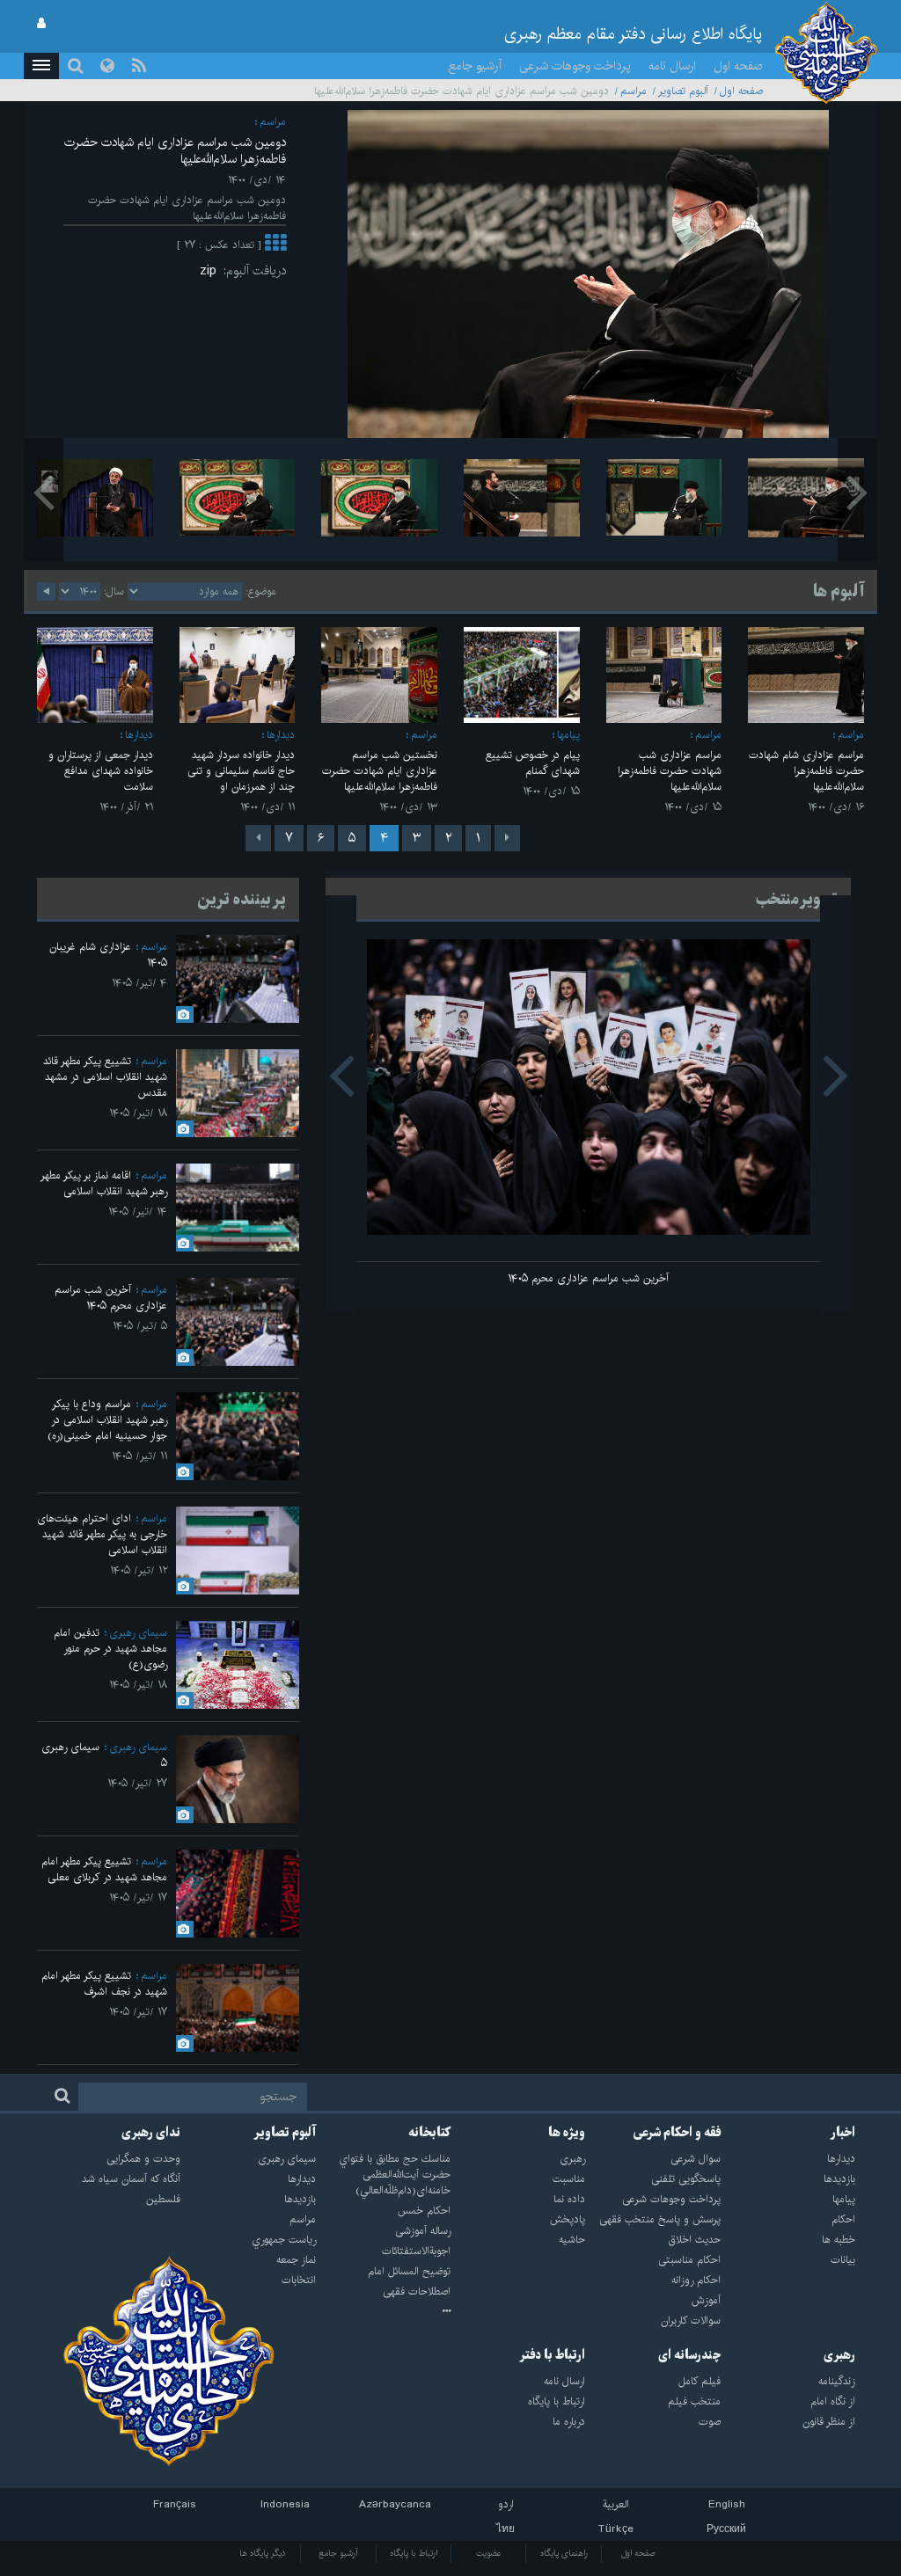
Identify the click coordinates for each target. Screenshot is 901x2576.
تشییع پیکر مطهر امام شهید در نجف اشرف (104, 1984)
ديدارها (281, 735)
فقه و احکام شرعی (677, 2133)
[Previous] (507, 838)
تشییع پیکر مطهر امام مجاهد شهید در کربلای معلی (104, 1869)
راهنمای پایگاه (564, 2553)
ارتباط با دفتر (552, 2355)
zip (212, 271)
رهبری (839, 2355)
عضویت (489, 2553)
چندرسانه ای (689, 2355)
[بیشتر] (275, 245)
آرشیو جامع (475, 66)
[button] (41, 66)
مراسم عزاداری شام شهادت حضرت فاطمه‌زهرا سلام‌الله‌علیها (806, 771)
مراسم (634, 91)
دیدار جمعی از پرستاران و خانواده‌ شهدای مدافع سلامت (101, 771)
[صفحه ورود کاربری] (41, 24)
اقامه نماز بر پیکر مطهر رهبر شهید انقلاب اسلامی (104, 1183)
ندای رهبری (151, 2133)
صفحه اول (738, 66)
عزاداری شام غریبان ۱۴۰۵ (108, 955)
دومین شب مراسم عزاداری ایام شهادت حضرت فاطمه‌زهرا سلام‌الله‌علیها (175, 151)
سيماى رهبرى (138, 1633)
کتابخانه (429, 2133)
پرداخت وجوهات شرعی (575, 66)
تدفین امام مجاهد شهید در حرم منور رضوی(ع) (110, 1649)
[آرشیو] (383, 2312)
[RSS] (139, 66)
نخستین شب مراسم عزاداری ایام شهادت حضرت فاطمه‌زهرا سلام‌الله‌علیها (380, 771)
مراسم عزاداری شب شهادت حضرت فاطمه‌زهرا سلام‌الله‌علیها (670, 771)
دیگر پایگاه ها (263, 2553)
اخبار (843, 2133)
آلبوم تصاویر (683, 91)
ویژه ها (567, 2133)
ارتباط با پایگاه (414, 2553)
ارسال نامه (672, 66)
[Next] (258, 838)
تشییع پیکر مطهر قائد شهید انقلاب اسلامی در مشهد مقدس (105, 1077)
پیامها (568, 735)
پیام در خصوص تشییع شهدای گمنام (533, 763)
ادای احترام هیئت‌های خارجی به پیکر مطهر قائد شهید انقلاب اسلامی (102, 1534)
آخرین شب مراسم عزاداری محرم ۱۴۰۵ (588, 1278)
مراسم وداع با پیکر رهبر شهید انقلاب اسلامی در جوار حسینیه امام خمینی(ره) (107, 1420)
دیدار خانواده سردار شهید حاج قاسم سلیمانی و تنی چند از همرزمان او (241, 771)
